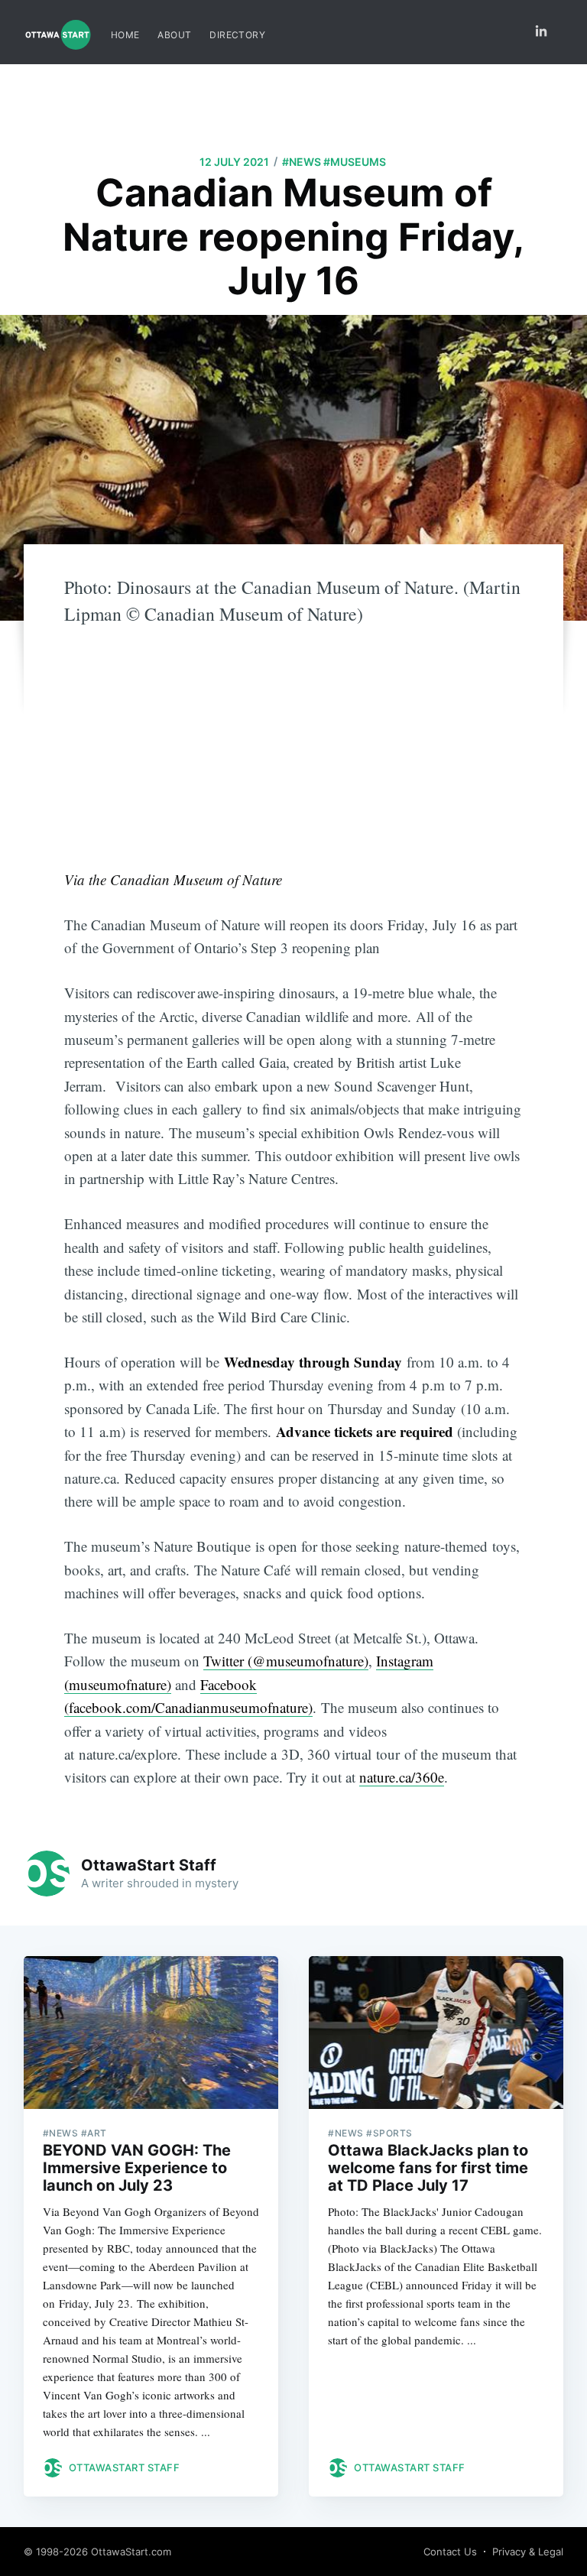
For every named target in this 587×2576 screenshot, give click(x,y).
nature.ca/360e (402, 1777)
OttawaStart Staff (149, 1865)
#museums (355, 162)
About (174, 35)
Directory (237, 35)
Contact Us (450, 2552)
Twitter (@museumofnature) (286, 1661)
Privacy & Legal (528, 2552)
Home (125, 35)
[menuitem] (125, 35)
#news (302, 162)
